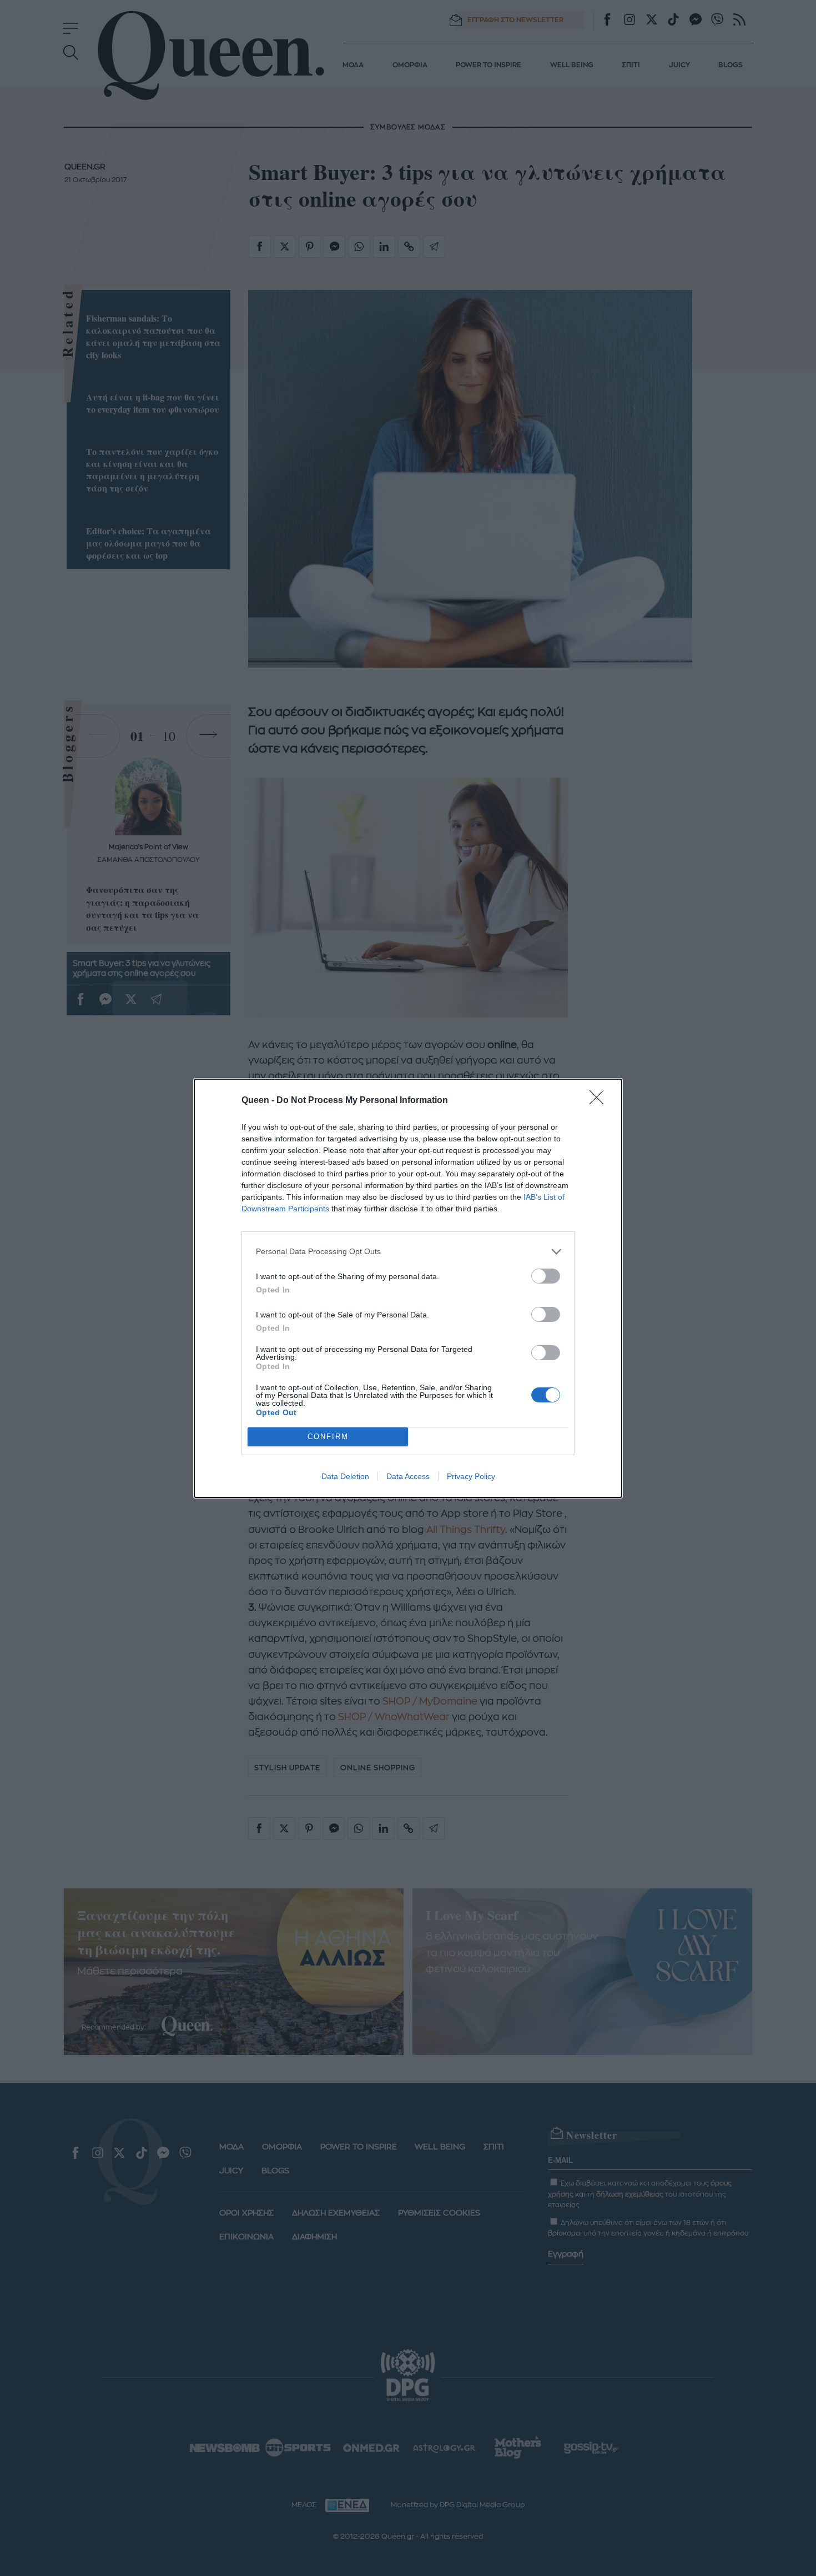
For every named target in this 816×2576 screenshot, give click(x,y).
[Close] (600, 1101)
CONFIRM (328, 1437)
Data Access (408, 1476)
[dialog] (408, 1288)
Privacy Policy (471, 1476)
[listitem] (408, 1252)
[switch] (546, 1276)
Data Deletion (345, 1476)
